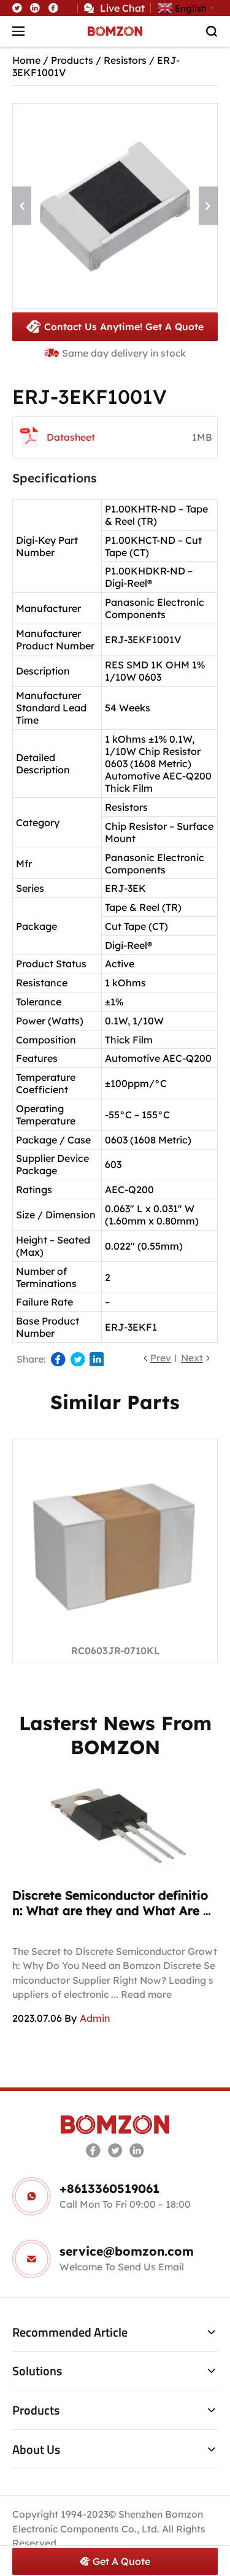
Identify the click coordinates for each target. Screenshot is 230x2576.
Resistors (125, 60)
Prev (161, 1358)
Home (26, 60)
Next (192, 1358)
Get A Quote (121, 2561)
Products (72, 60)
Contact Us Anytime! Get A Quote (124, 327)
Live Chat (122, 8)
